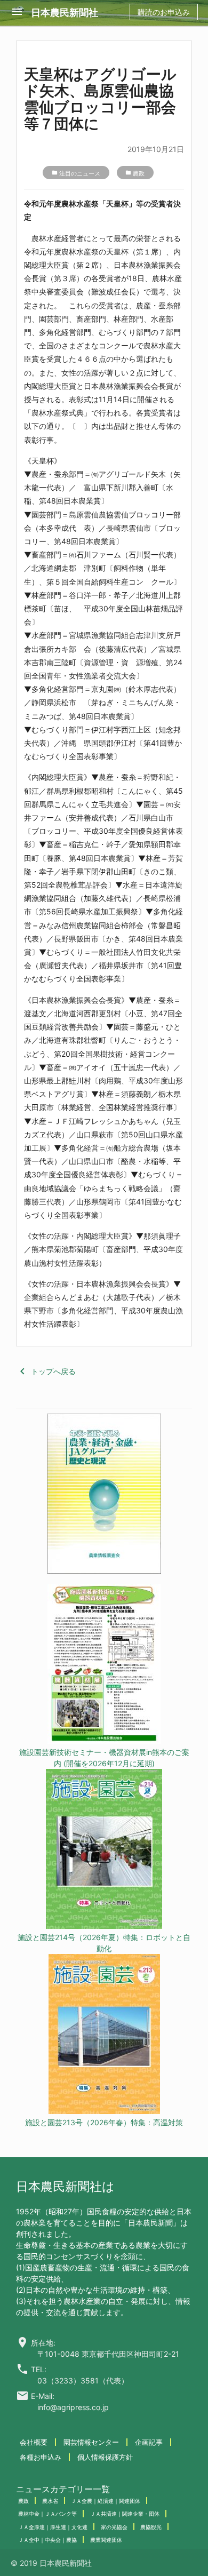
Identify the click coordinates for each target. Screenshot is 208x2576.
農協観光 (151, 2527)
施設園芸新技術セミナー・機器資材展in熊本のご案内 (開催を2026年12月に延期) (104, 1758)
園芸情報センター (91, 2442)
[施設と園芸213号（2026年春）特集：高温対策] (104, 2035)
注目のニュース (80, 173)
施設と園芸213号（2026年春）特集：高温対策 (104, 2122)
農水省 (50, 2501)
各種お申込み (41, 2457)
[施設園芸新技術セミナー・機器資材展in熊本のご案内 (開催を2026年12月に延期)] (104, 1665)
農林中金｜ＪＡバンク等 (47, 2514)
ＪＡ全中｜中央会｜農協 (47, 2540)
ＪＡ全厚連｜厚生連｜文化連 (53, 2527)
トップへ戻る (46, 1371)
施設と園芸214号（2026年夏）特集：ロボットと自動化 (104, 1943)
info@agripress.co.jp (73, 2407)
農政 (139, 173)
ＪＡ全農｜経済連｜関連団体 (106, 2501)
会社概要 (34, 2442)
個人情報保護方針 (105, 2457)
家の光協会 (114, 2527)
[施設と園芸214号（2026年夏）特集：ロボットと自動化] (104, 1850)
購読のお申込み (164, 12)
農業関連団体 (106, 2540)
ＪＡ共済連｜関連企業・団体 (125, 2514)
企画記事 (149, 2442)
